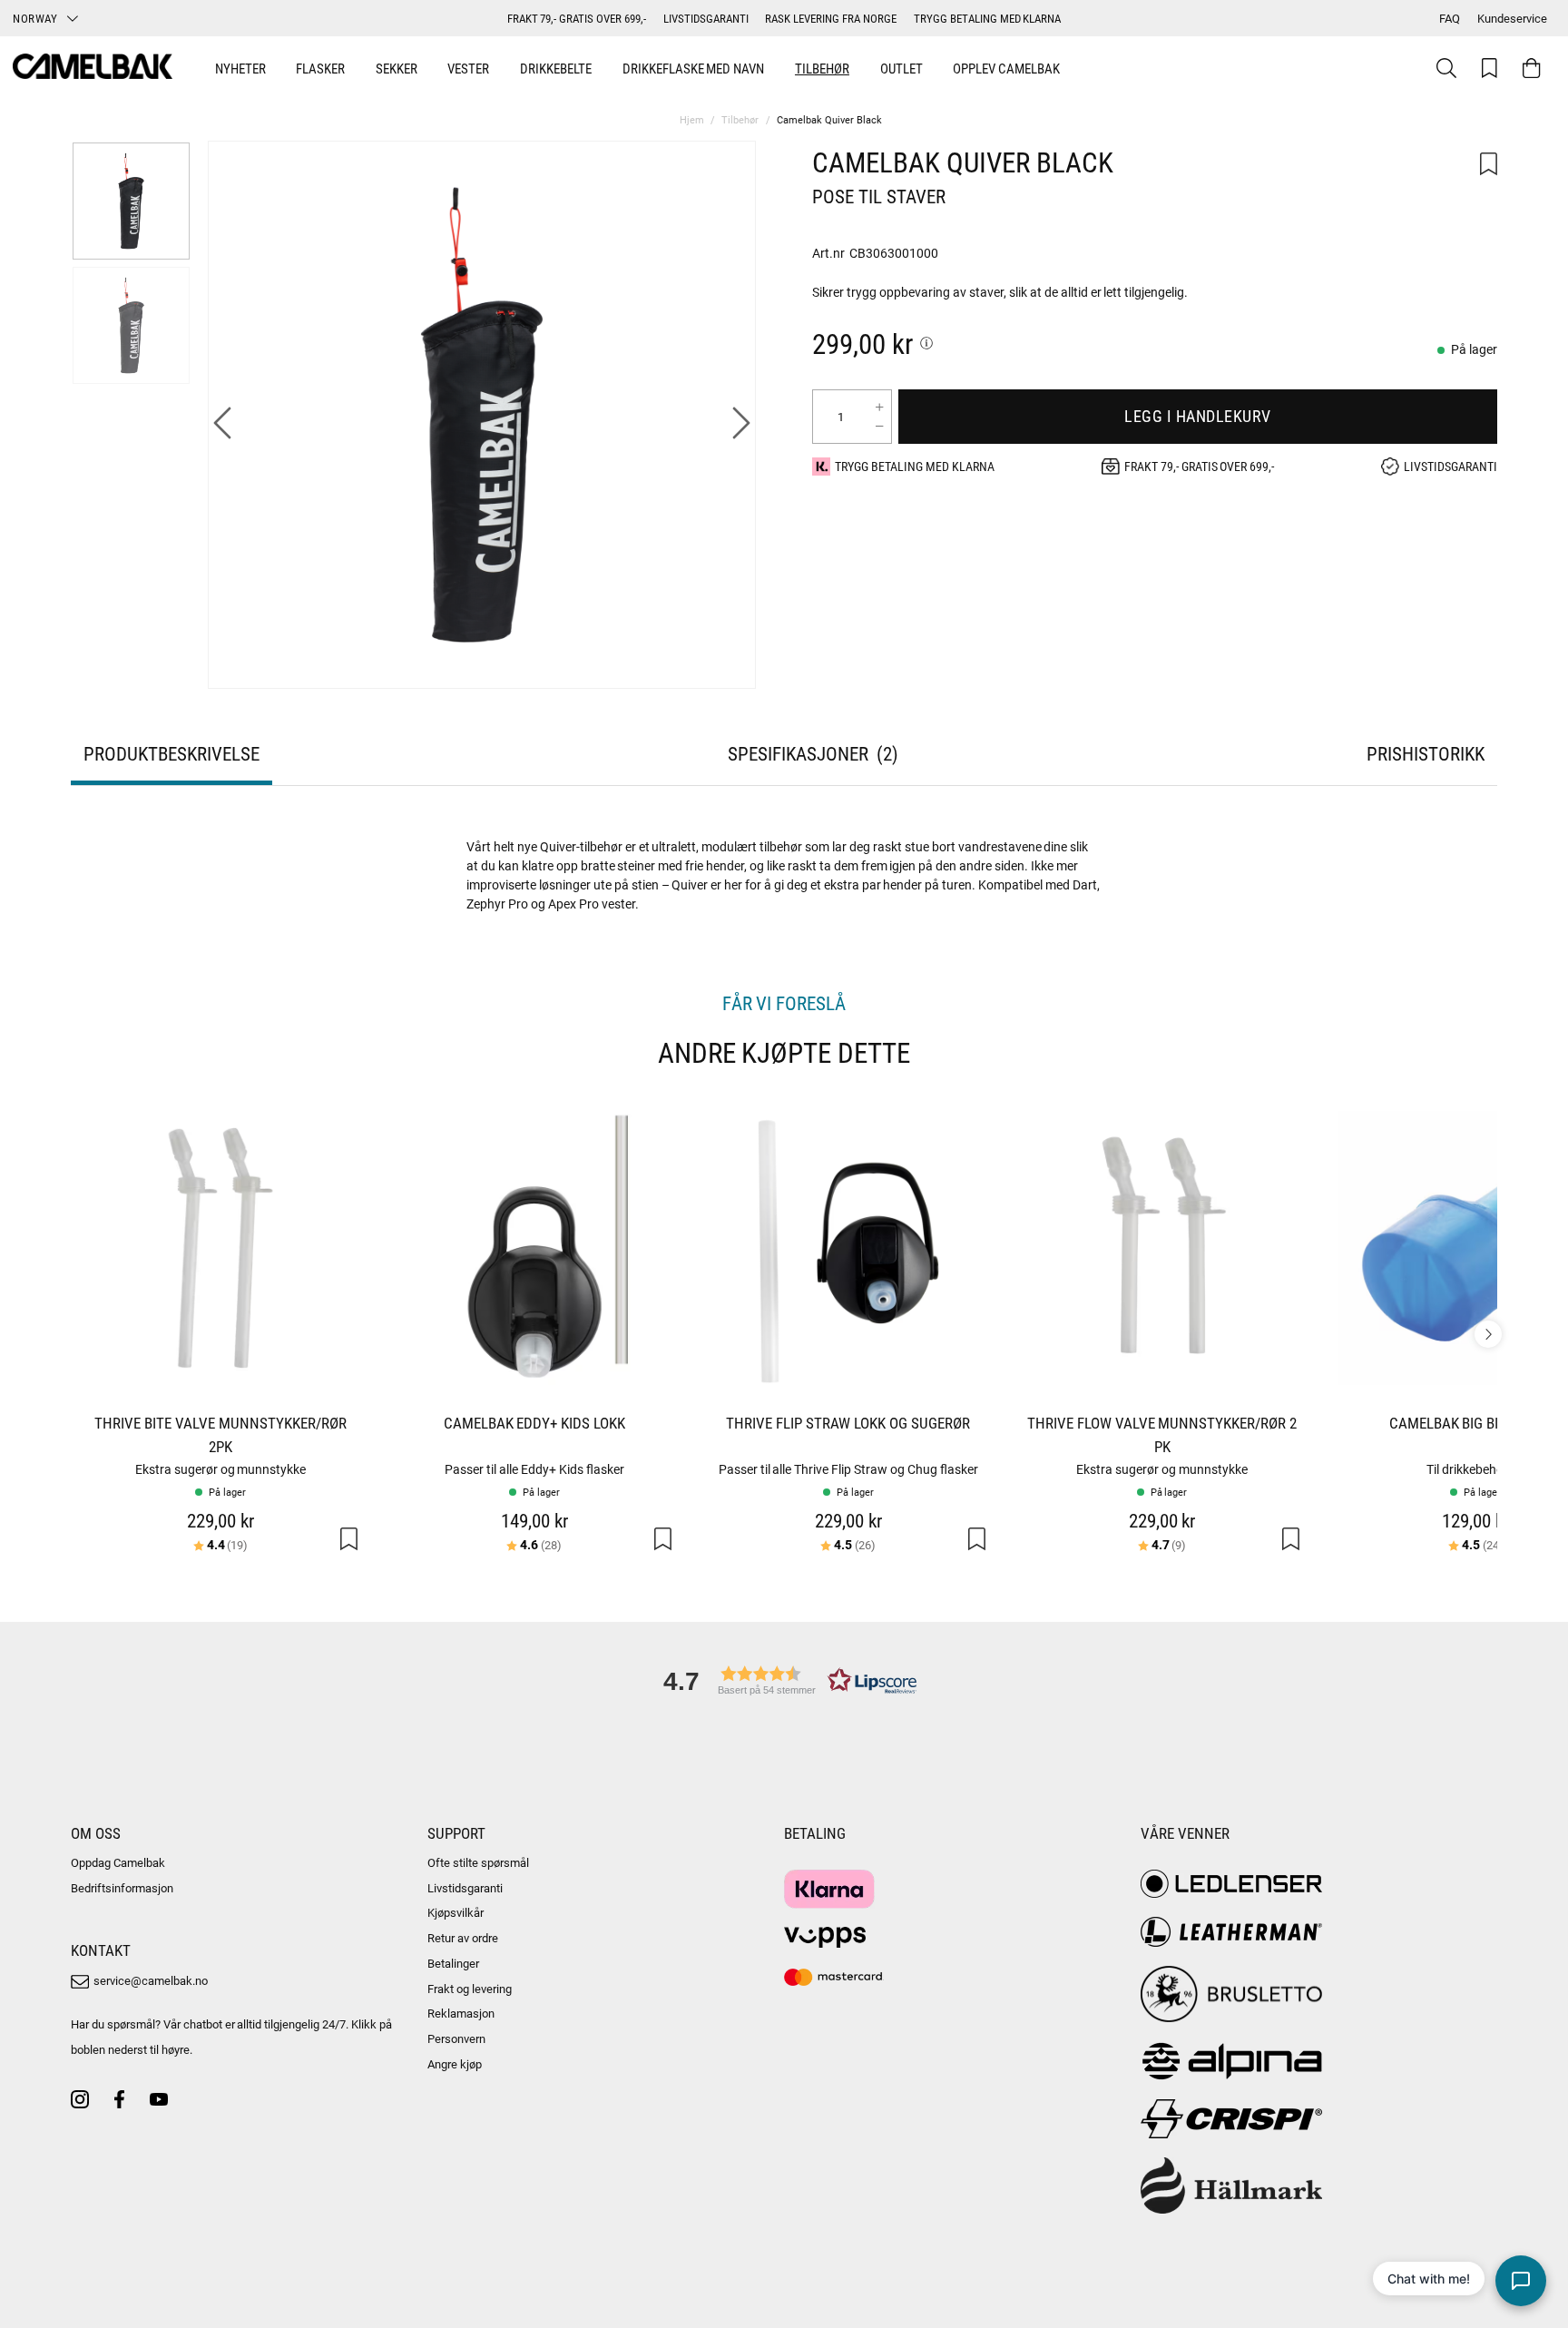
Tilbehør (822, 68)
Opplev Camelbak (1006, 68)
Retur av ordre (463, 1938)
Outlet (902, 68)
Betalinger (453, 1963)
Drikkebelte (556, 68)
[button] (784, 1680)
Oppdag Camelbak (118, 1862)
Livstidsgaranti (465, 1888)
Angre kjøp (455, 2064)
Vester (468, 68)
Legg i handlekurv (1198, 416)
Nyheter (240, 68)
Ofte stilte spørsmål (478, 1862)
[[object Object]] (926, 343)
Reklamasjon (461, 2013)
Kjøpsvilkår (456, 1912)
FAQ (1450, 18)
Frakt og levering (470, 1989)
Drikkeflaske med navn (694, 68)
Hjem (692, 119)
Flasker (320, 68)
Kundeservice (1512, 18)
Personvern (456, 2038)
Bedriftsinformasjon (122, 1888)
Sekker (397, 68)
